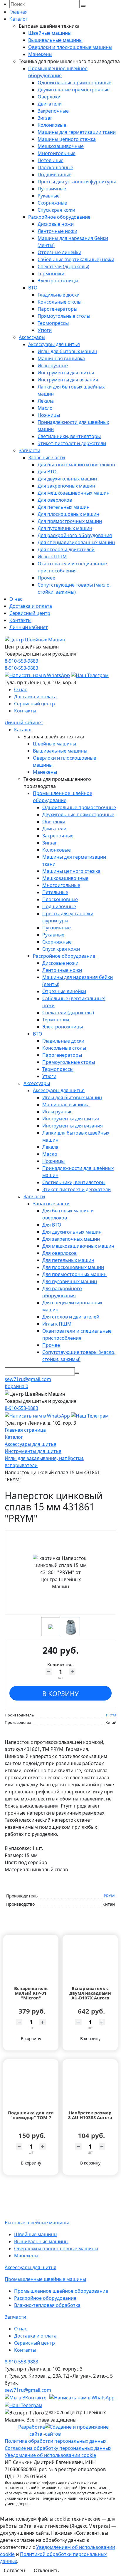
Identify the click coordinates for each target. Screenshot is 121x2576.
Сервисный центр (30, 613)
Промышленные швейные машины (45, 2279)
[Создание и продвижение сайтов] (81, 2430)
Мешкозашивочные (61, 146)
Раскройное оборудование (59, 217)
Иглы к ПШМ (52, 557)
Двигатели (50, 104)
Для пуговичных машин (65, 528)
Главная (19, 12)
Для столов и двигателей (66, 549)
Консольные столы (59, 302)
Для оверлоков (55, 500)
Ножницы (49, 415)
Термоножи (51, 274)
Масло (45, 408)
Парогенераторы (57, 309)
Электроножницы (58, 281)
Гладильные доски (59, 295)
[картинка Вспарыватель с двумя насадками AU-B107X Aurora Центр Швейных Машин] (90, 1960)
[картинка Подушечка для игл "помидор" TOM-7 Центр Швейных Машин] (31, 2085)
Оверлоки (49, 97)
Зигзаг (45, 118)
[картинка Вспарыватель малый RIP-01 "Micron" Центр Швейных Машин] (31, 1960)
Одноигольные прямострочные (74, 83)
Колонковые (52, 125)
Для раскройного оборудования (75, 535)
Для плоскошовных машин (68, 514)
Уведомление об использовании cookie (50, 2455)
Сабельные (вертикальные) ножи (76, 259)
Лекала (46, 401)
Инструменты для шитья (66, 373)
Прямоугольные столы (64, 316)
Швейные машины (50, 33)
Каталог (19, 19)
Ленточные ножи (57, 231)
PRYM (111, 1715)
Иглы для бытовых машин (67, 351)
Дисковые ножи (56, 224)
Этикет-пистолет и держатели (72, 443)
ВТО (33, 288)
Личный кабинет (29, 627)
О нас (16, 599)
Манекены (40, 54)
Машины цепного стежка (67, 139)
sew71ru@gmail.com (28, 1379)
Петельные (51, 160)
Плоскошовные (55, 167)
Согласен (14, 2570)
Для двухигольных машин (67, 479)
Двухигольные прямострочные (74, 90)
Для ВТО (47, 472)
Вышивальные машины (55, 40)
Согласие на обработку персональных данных (58, 2448)
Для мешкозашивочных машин (74, 493)
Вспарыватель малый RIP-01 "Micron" (31, 1993)
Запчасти (30, 450)
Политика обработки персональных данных (56, 2441)
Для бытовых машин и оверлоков (76, 465)
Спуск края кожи (56, 210)
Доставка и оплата (31, 606)
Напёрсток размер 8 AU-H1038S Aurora (90, 2115)
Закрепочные (53, 111)
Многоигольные (57, 153)
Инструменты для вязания (68, 380)
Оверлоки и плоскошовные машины (70, 47)
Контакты (20, 620)
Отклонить (46, 2570)
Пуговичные (52, 189)
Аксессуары (32, 337)
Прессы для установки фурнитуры (77, 182)
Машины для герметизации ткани (77, 132)
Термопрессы (53, 323)
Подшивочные (54, 175)
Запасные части (47, 457)
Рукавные (49, 196)
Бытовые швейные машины (37, 2223)
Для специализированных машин (76, 542)
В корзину (60, 1693)
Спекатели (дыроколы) (63, 266)
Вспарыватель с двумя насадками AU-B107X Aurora (90, 1993)
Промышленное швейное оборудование (61, 2291)
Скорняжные (52, 203)
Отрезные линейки (59, 252)
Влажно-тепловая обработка (47, 2305)
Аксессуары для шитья (54, 344)
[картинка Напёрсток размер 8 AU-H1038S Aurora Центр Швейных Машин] (90, 2085)
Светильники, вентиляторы (69, 436)
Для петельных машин (64, 507)
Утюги (45, 330)
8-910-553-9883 (21, 661)
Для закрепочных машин (66, 486)
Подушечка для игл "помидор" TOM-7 (31, 2115)
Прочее (46, 578)
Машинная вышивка (61, 358)
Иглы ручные (53, 366)
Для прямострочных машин (70, 521)
